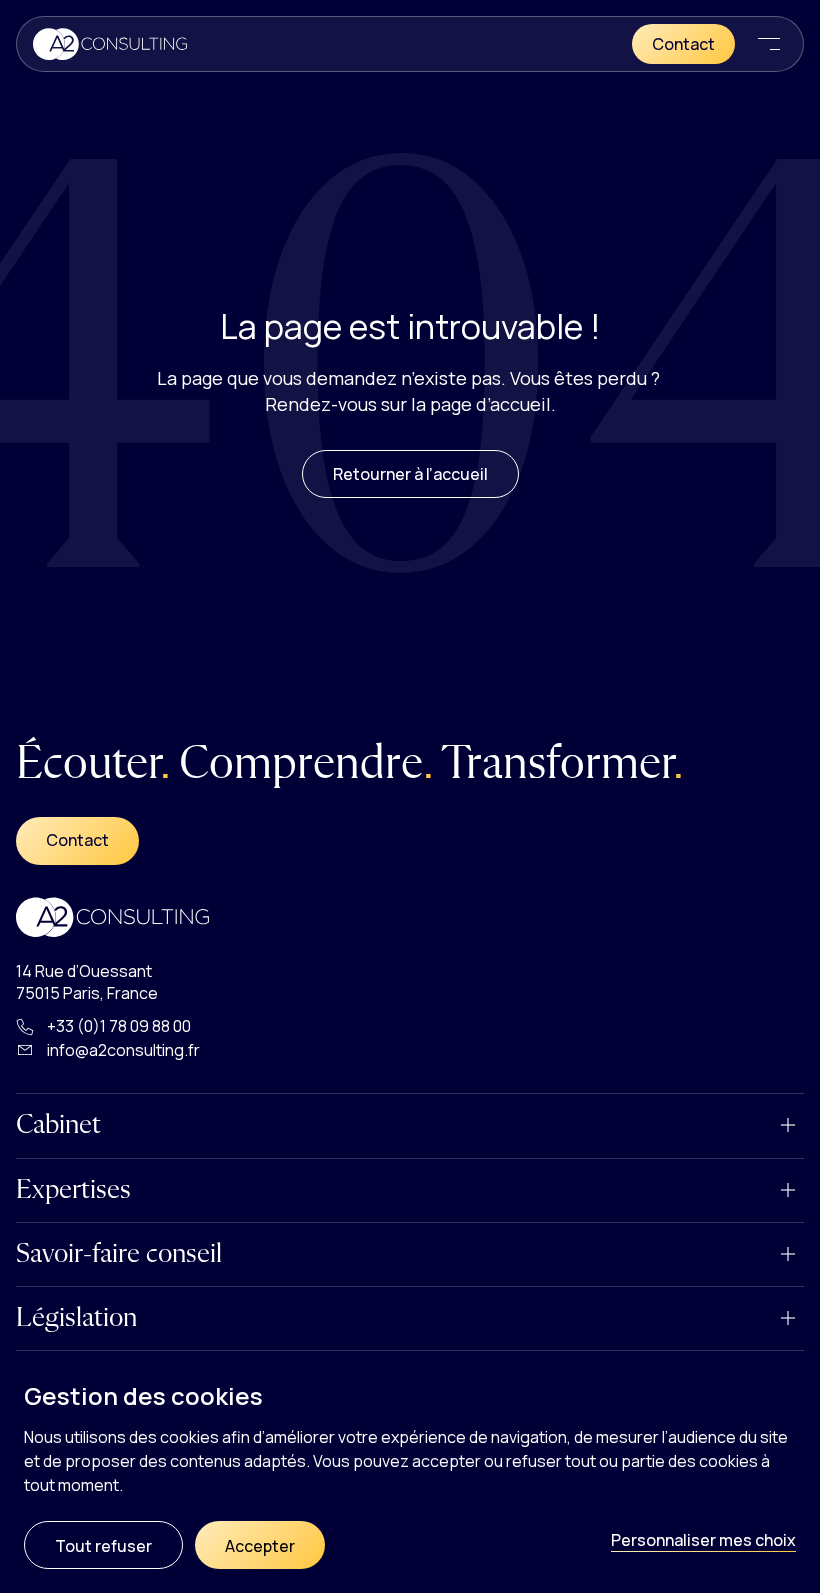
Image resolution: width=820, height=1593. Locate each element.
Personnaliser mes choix (703, 1540)
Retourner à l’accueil (410, 474)
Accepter (260, 1546)
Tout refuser (103, 1546)
